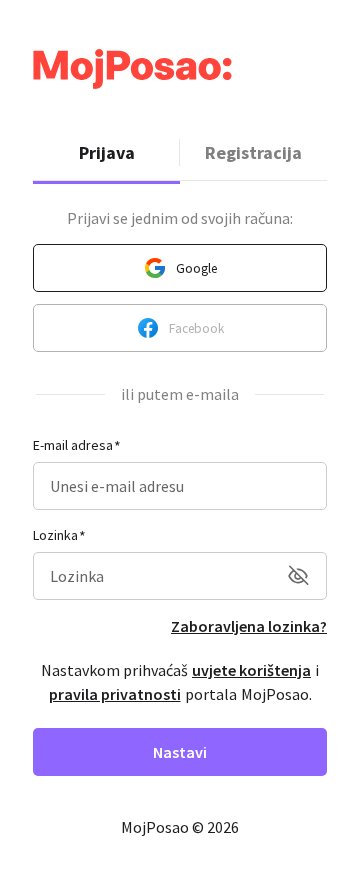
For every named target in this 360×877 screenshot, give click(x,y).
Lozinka (55, 535)
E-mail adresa (73, 445)
